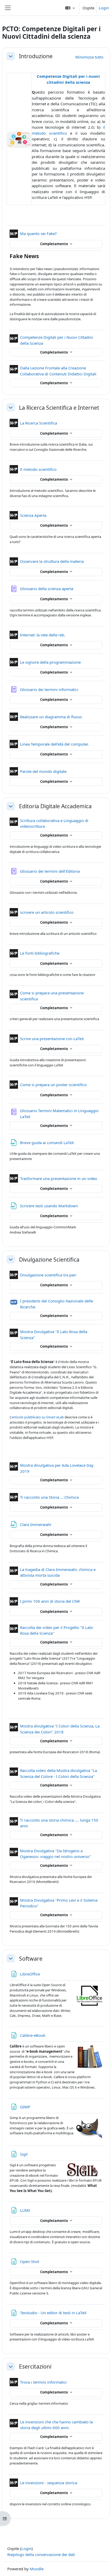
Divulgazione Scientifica (49, 1259)
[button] (70, 8)
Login (104, 8)
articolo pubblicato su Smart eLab (38, 1417)
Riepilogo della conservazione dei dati (41, 2554)
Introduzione (36, 56)
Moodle (37, 2569)
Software (31, 1958)
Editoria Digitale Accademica (55, 806)
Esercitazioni (35, 2366)
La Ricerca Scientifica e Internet (59, 407)
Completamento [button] (54, 244)
